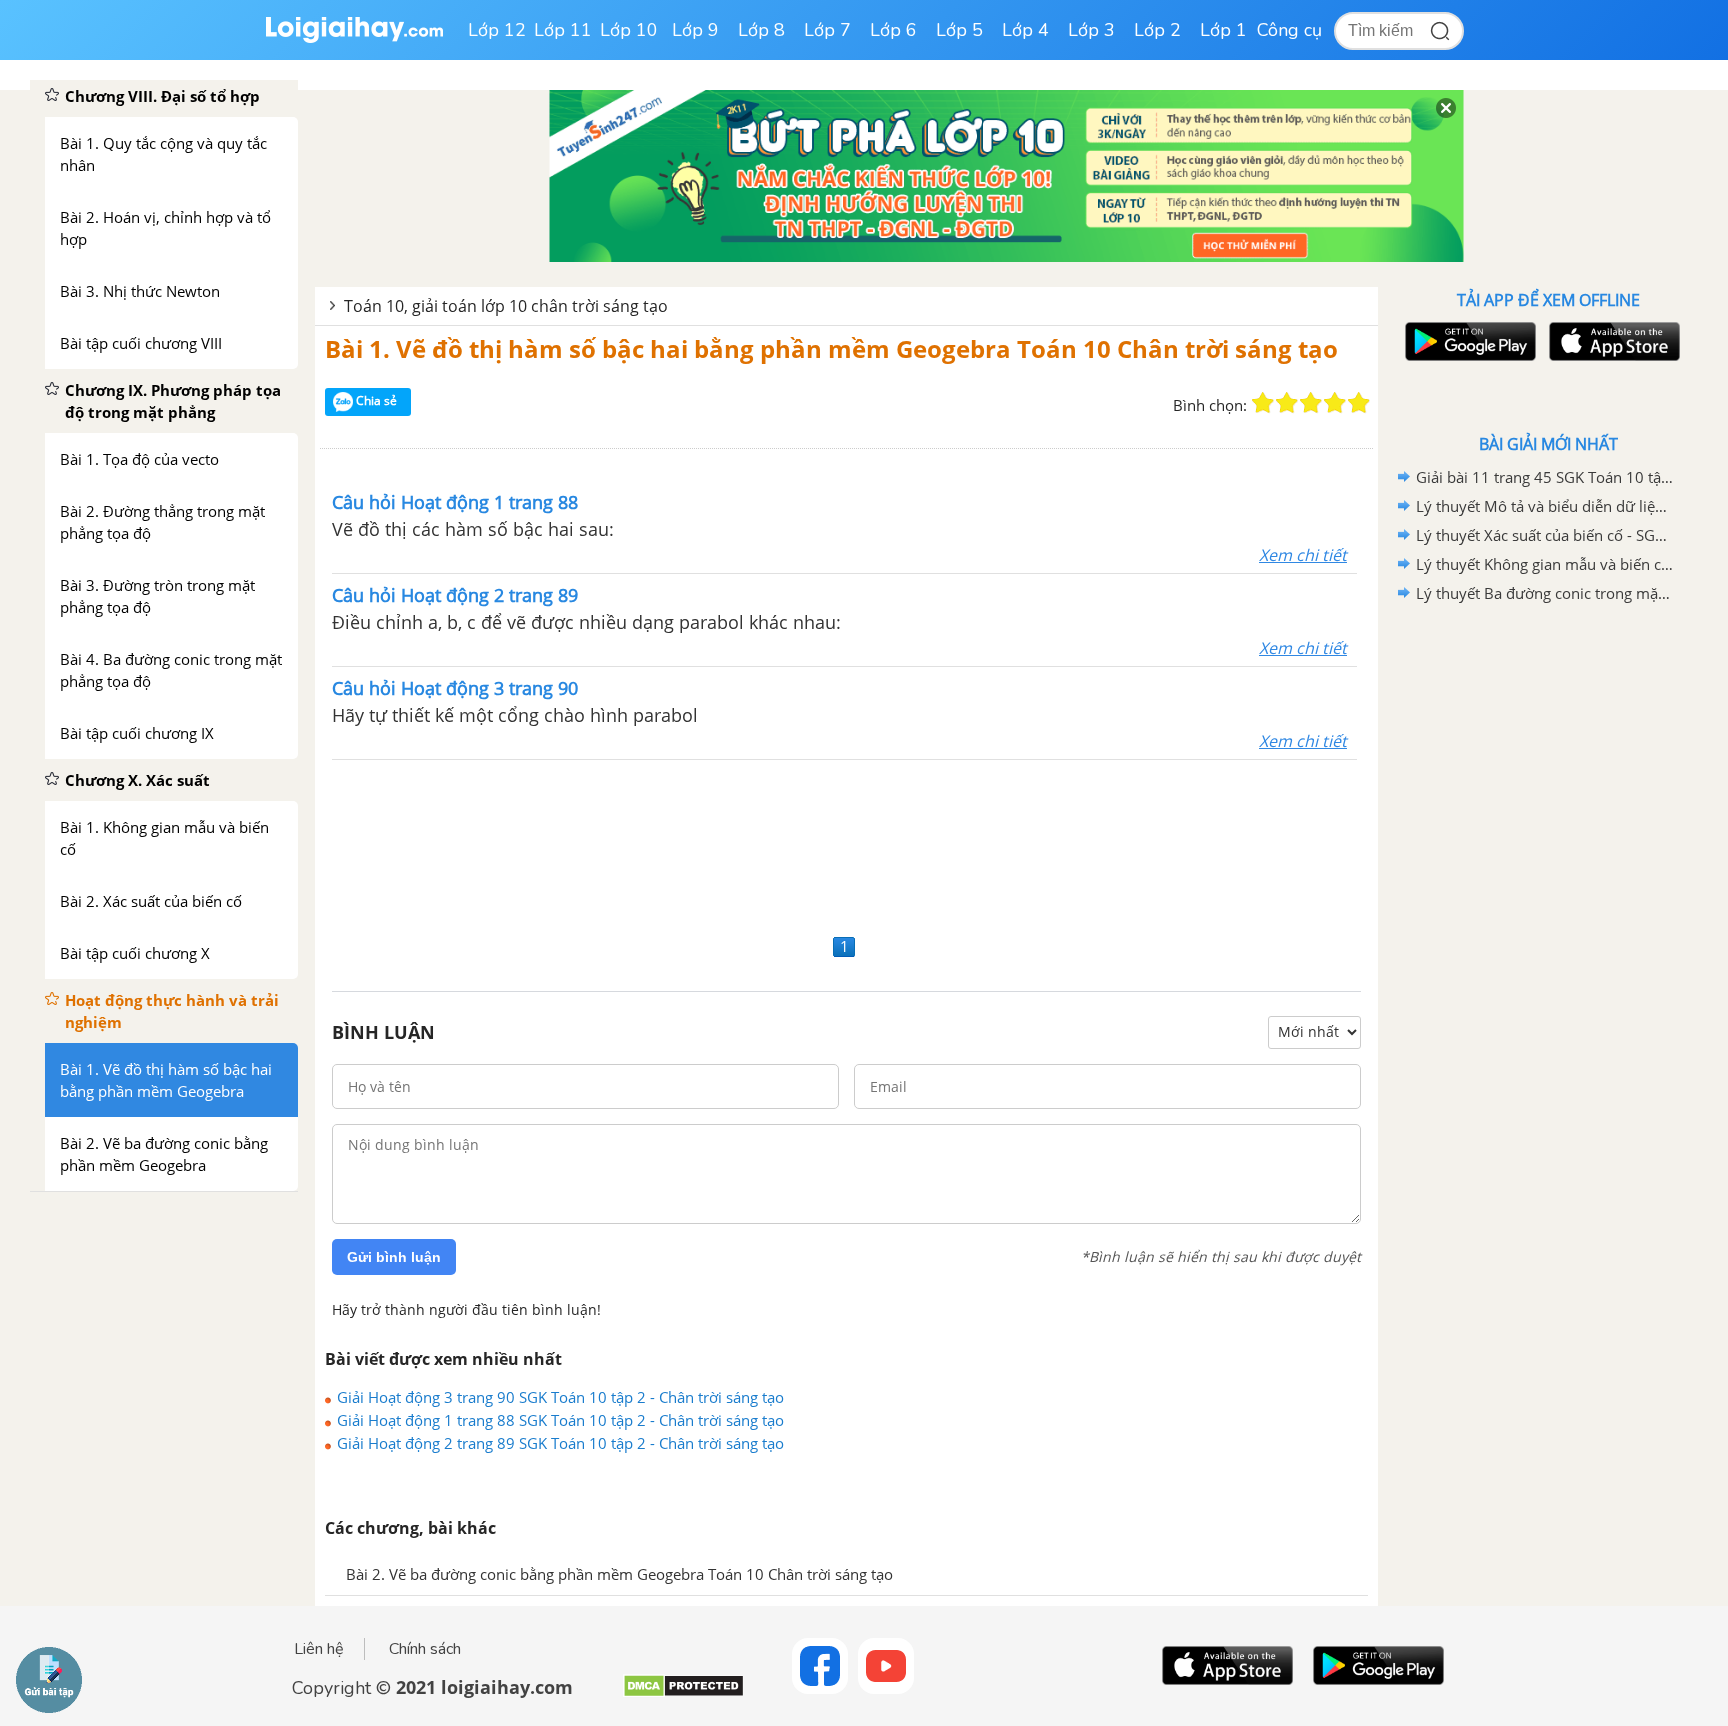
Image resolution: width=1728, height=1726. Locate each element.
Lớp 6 (893, 30)
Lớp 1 (1223, 30)
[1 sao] (1263, 403)
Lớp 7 (827, 30)
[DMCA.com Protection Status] (683, 1693)
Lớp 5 (959, 30)
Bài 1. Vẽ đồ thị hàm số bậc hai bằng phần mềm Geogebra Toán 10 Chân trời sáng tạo (831, 348)
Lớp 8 (761, 30)
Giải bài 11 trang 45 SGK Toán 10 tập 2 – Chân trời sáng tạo (1545, 477)
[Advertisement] (846, 844)
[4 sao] (1335, 403)
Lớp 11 (563, 30)
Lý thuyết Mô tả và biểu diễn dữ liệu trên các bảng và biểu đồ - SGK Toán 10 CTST (1545, 506)
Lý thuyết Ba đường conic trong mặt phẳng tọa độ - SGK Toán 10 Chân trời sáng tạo (1545, 593)
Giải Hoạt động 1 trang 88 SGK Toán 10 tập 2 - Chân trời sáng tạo (560, 1420)
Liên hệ (319, 1649)
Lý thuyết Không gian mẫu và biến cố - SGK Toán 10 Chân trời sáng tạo (1545, 564)
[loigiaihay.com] (354, 38)
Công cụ (1289, 30)
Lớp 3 (1091, 30)
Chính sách (425, 1649)
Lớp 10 (629, 30)
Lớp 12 (497, 30)
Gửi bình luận (394, 1257)
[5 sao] (1359, 403)
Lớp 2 (1157, 30)
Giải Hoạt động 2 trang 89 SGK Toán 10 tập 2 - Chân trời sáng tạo (560, 1443)
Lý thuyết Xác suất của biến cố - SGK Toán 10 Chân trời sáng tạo (1545, 535)
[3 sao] (1311, 403)
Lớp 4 (1025, 30)
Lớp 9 (695, 30)
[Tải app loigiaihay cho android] (1468, 341)
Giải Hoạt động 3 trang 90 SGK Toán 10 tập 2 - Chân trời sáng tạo (560, 1397)
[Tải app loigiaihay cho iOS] (1612, 341)
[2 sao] (1287, 403)
